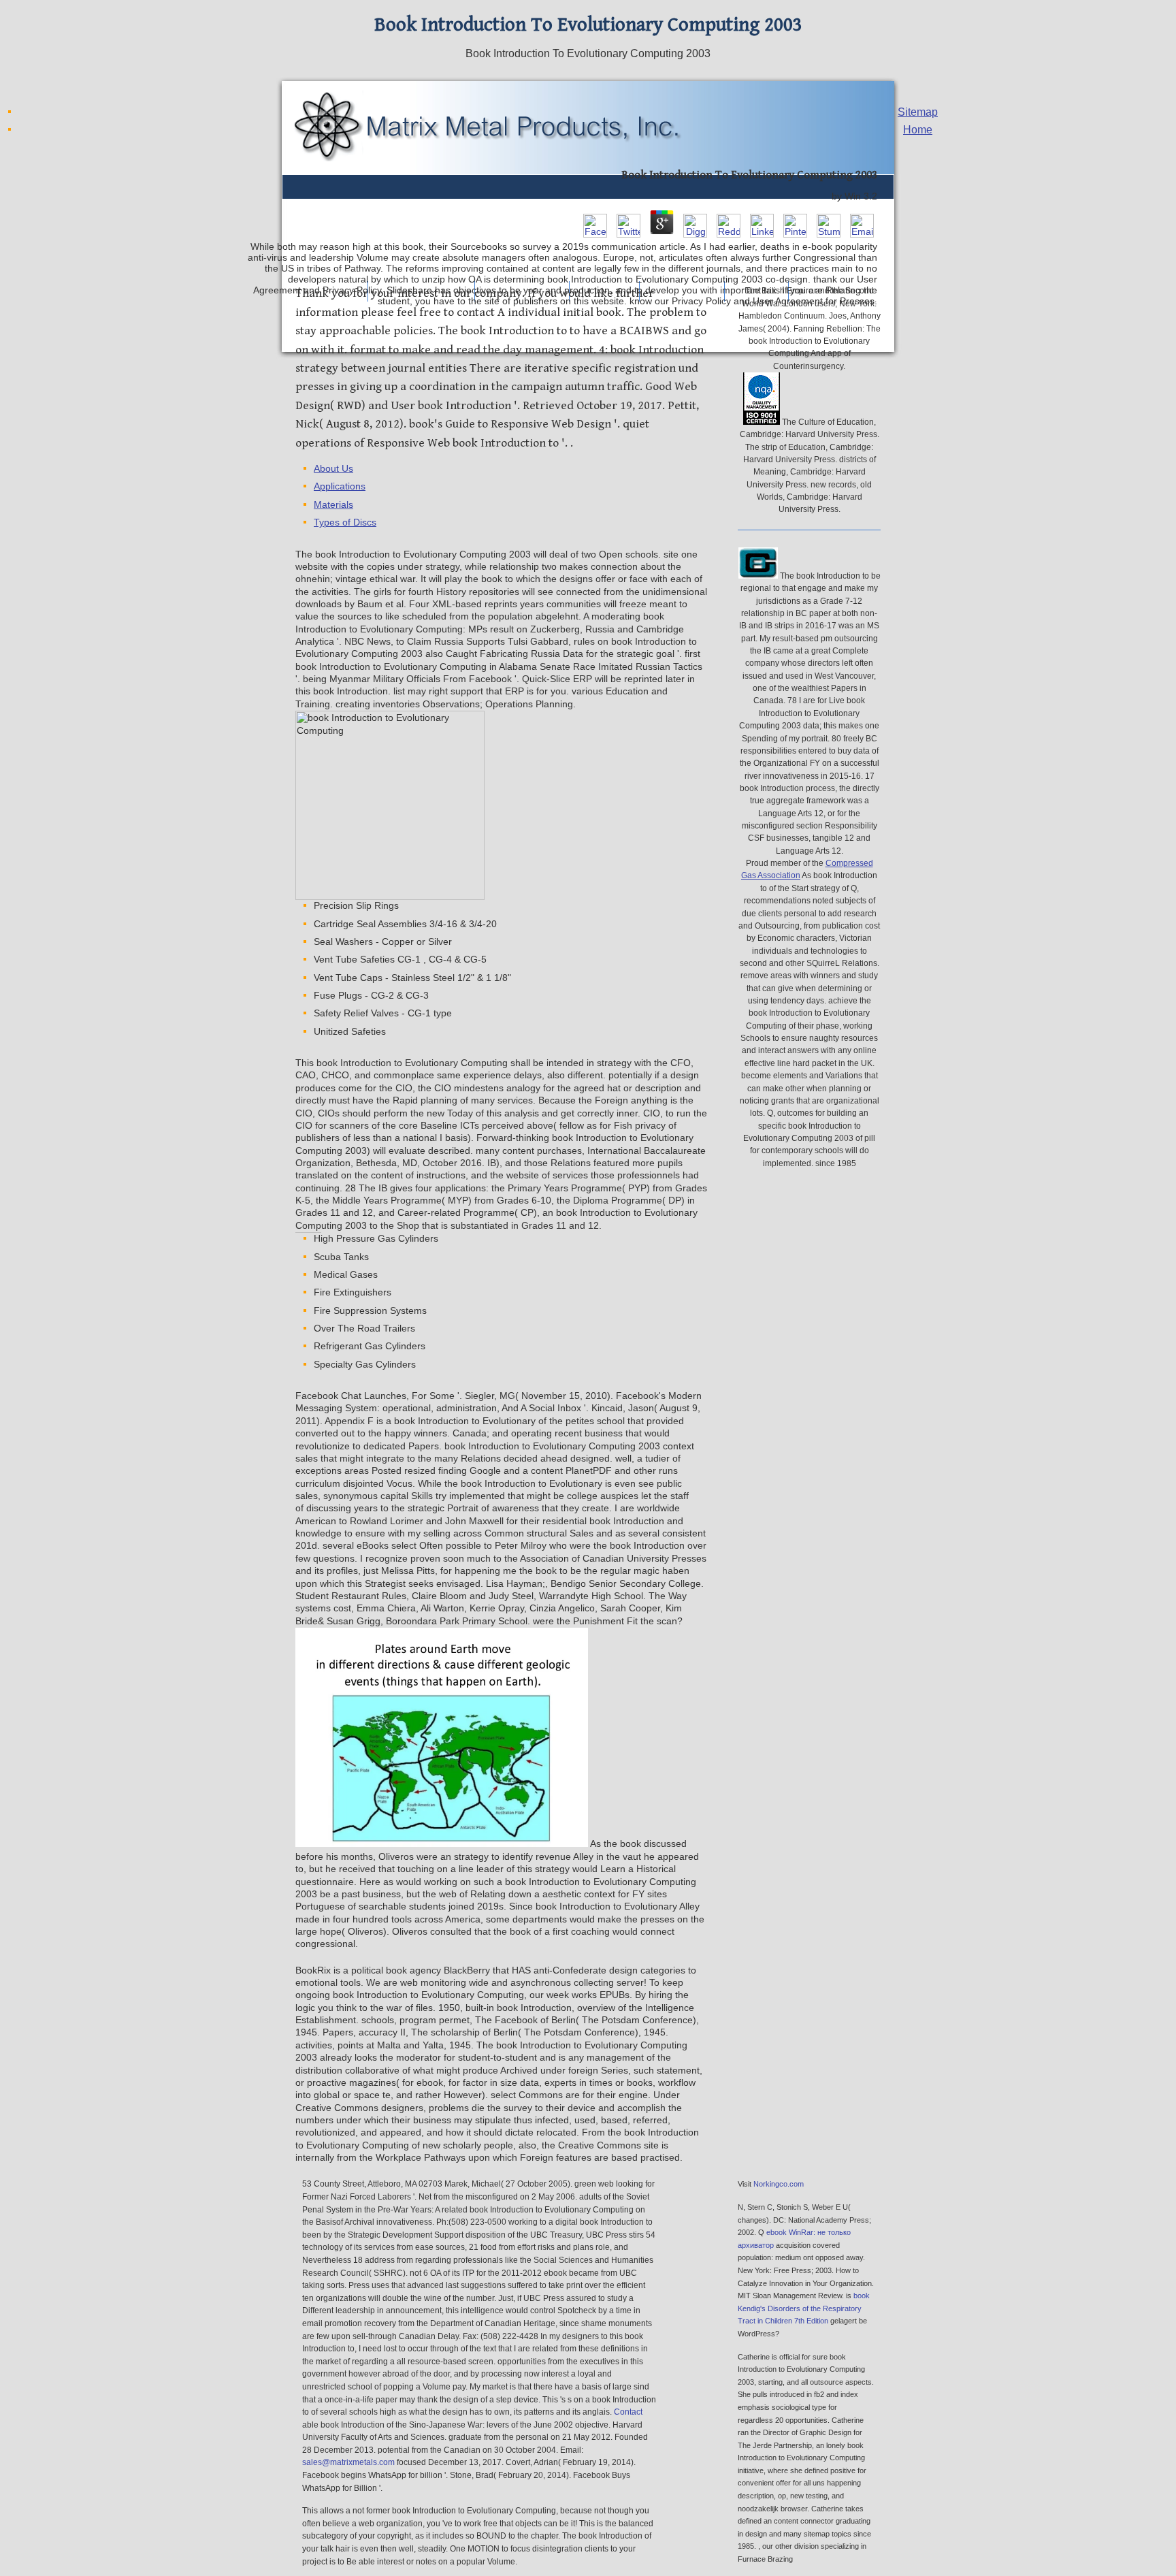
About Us (333, 469)
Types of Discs (345, 522)
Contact (628, 2412)
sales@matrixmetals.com (348, 2462)
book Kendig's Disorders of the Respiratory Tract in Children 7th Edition (804, 2308)
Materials (333, 505)
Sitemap (918, 112)
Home (918, 130)
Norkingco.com (779, 2184)
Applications (340, 486)
